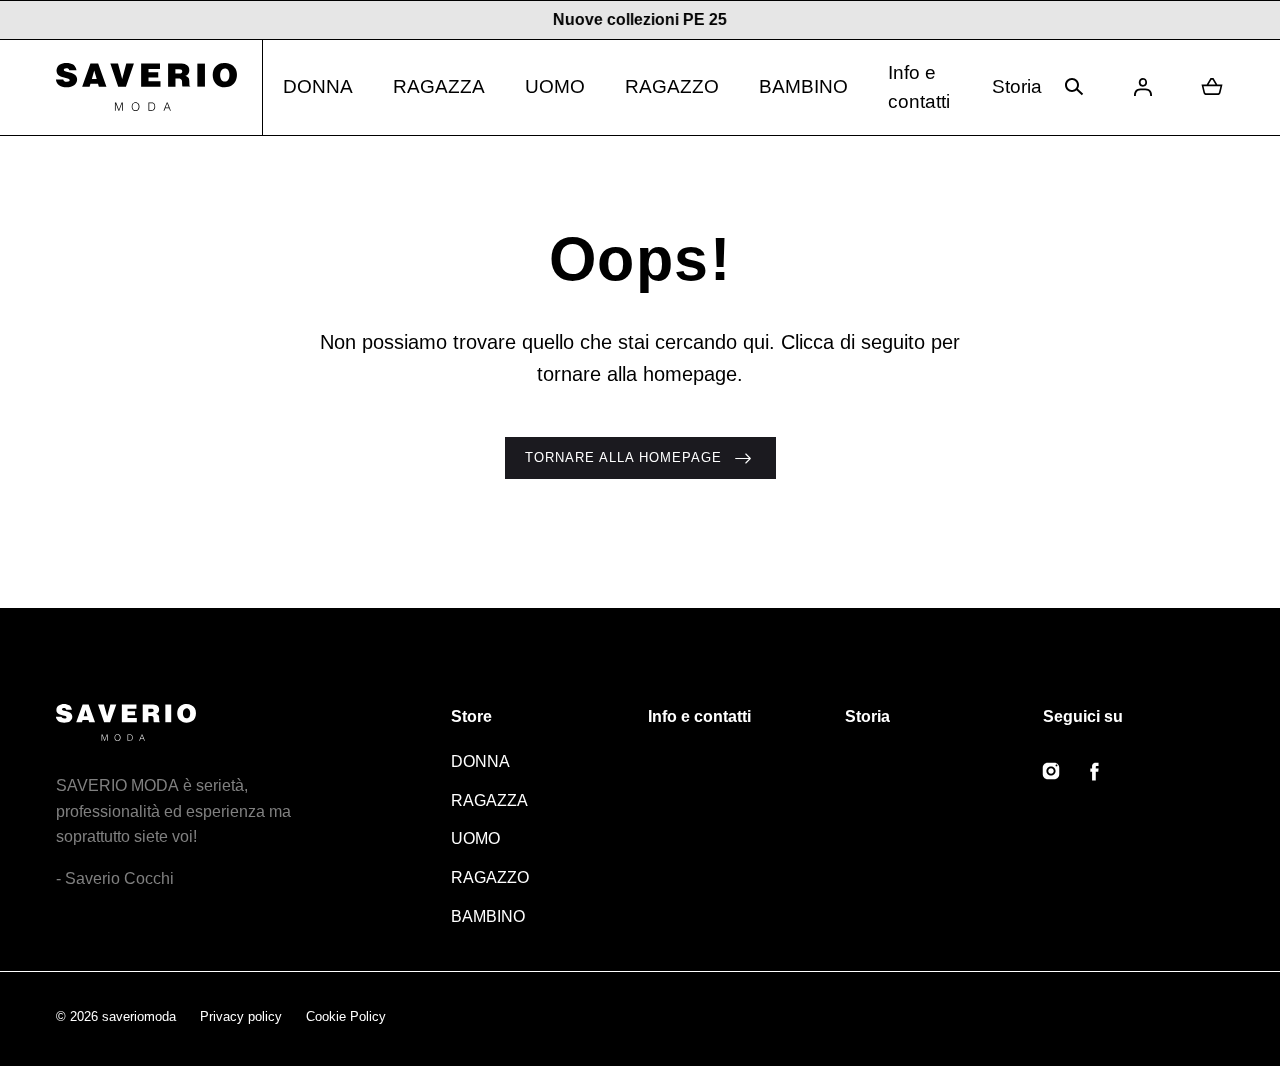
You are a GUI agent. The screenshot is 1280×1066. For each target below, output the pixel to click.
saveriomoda (139, 1016)
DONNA (318, 86)
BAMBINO (803, 86)
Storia (1017, 86)
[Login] (1143, 87)
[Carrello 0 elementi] (1212, 87)
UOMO (555, 86)
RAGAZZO (672, 86)
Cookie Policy (346, 1016)
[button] (1074, 87)
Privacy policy (241, 1016)
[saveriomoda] (159, 87)
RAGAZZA (439, 86)
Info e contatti (919, 87)
